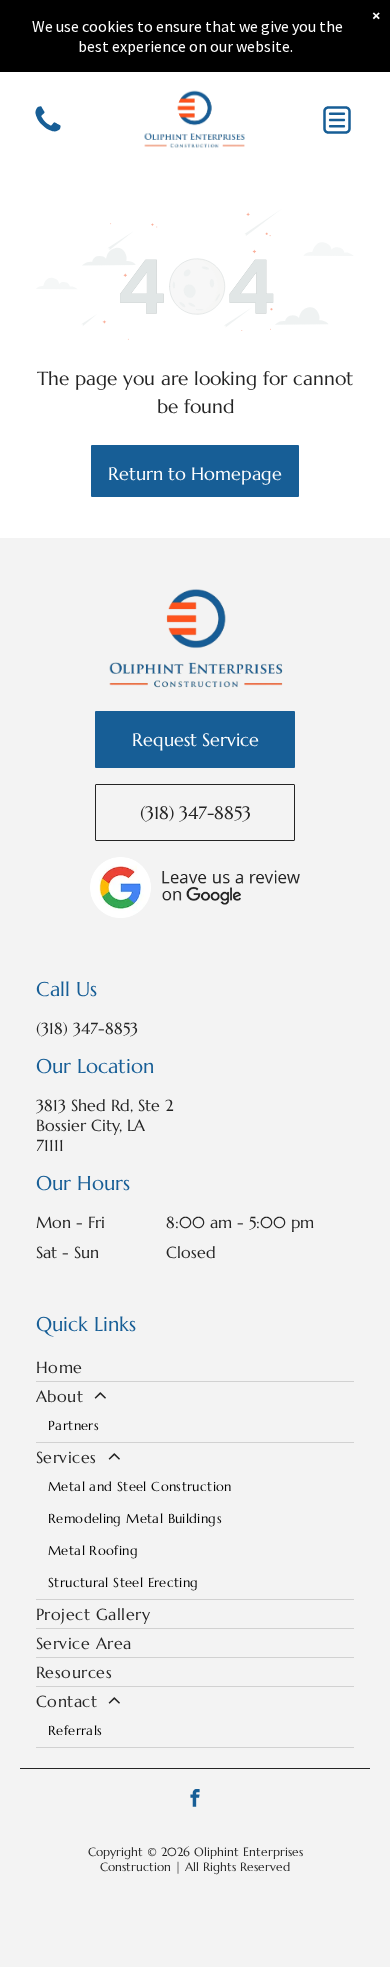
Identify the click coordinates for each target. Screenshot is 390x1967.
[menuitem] (195, 1367)
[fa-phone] (48, 130)
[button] (337, 120)
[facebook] (195, 1800)
